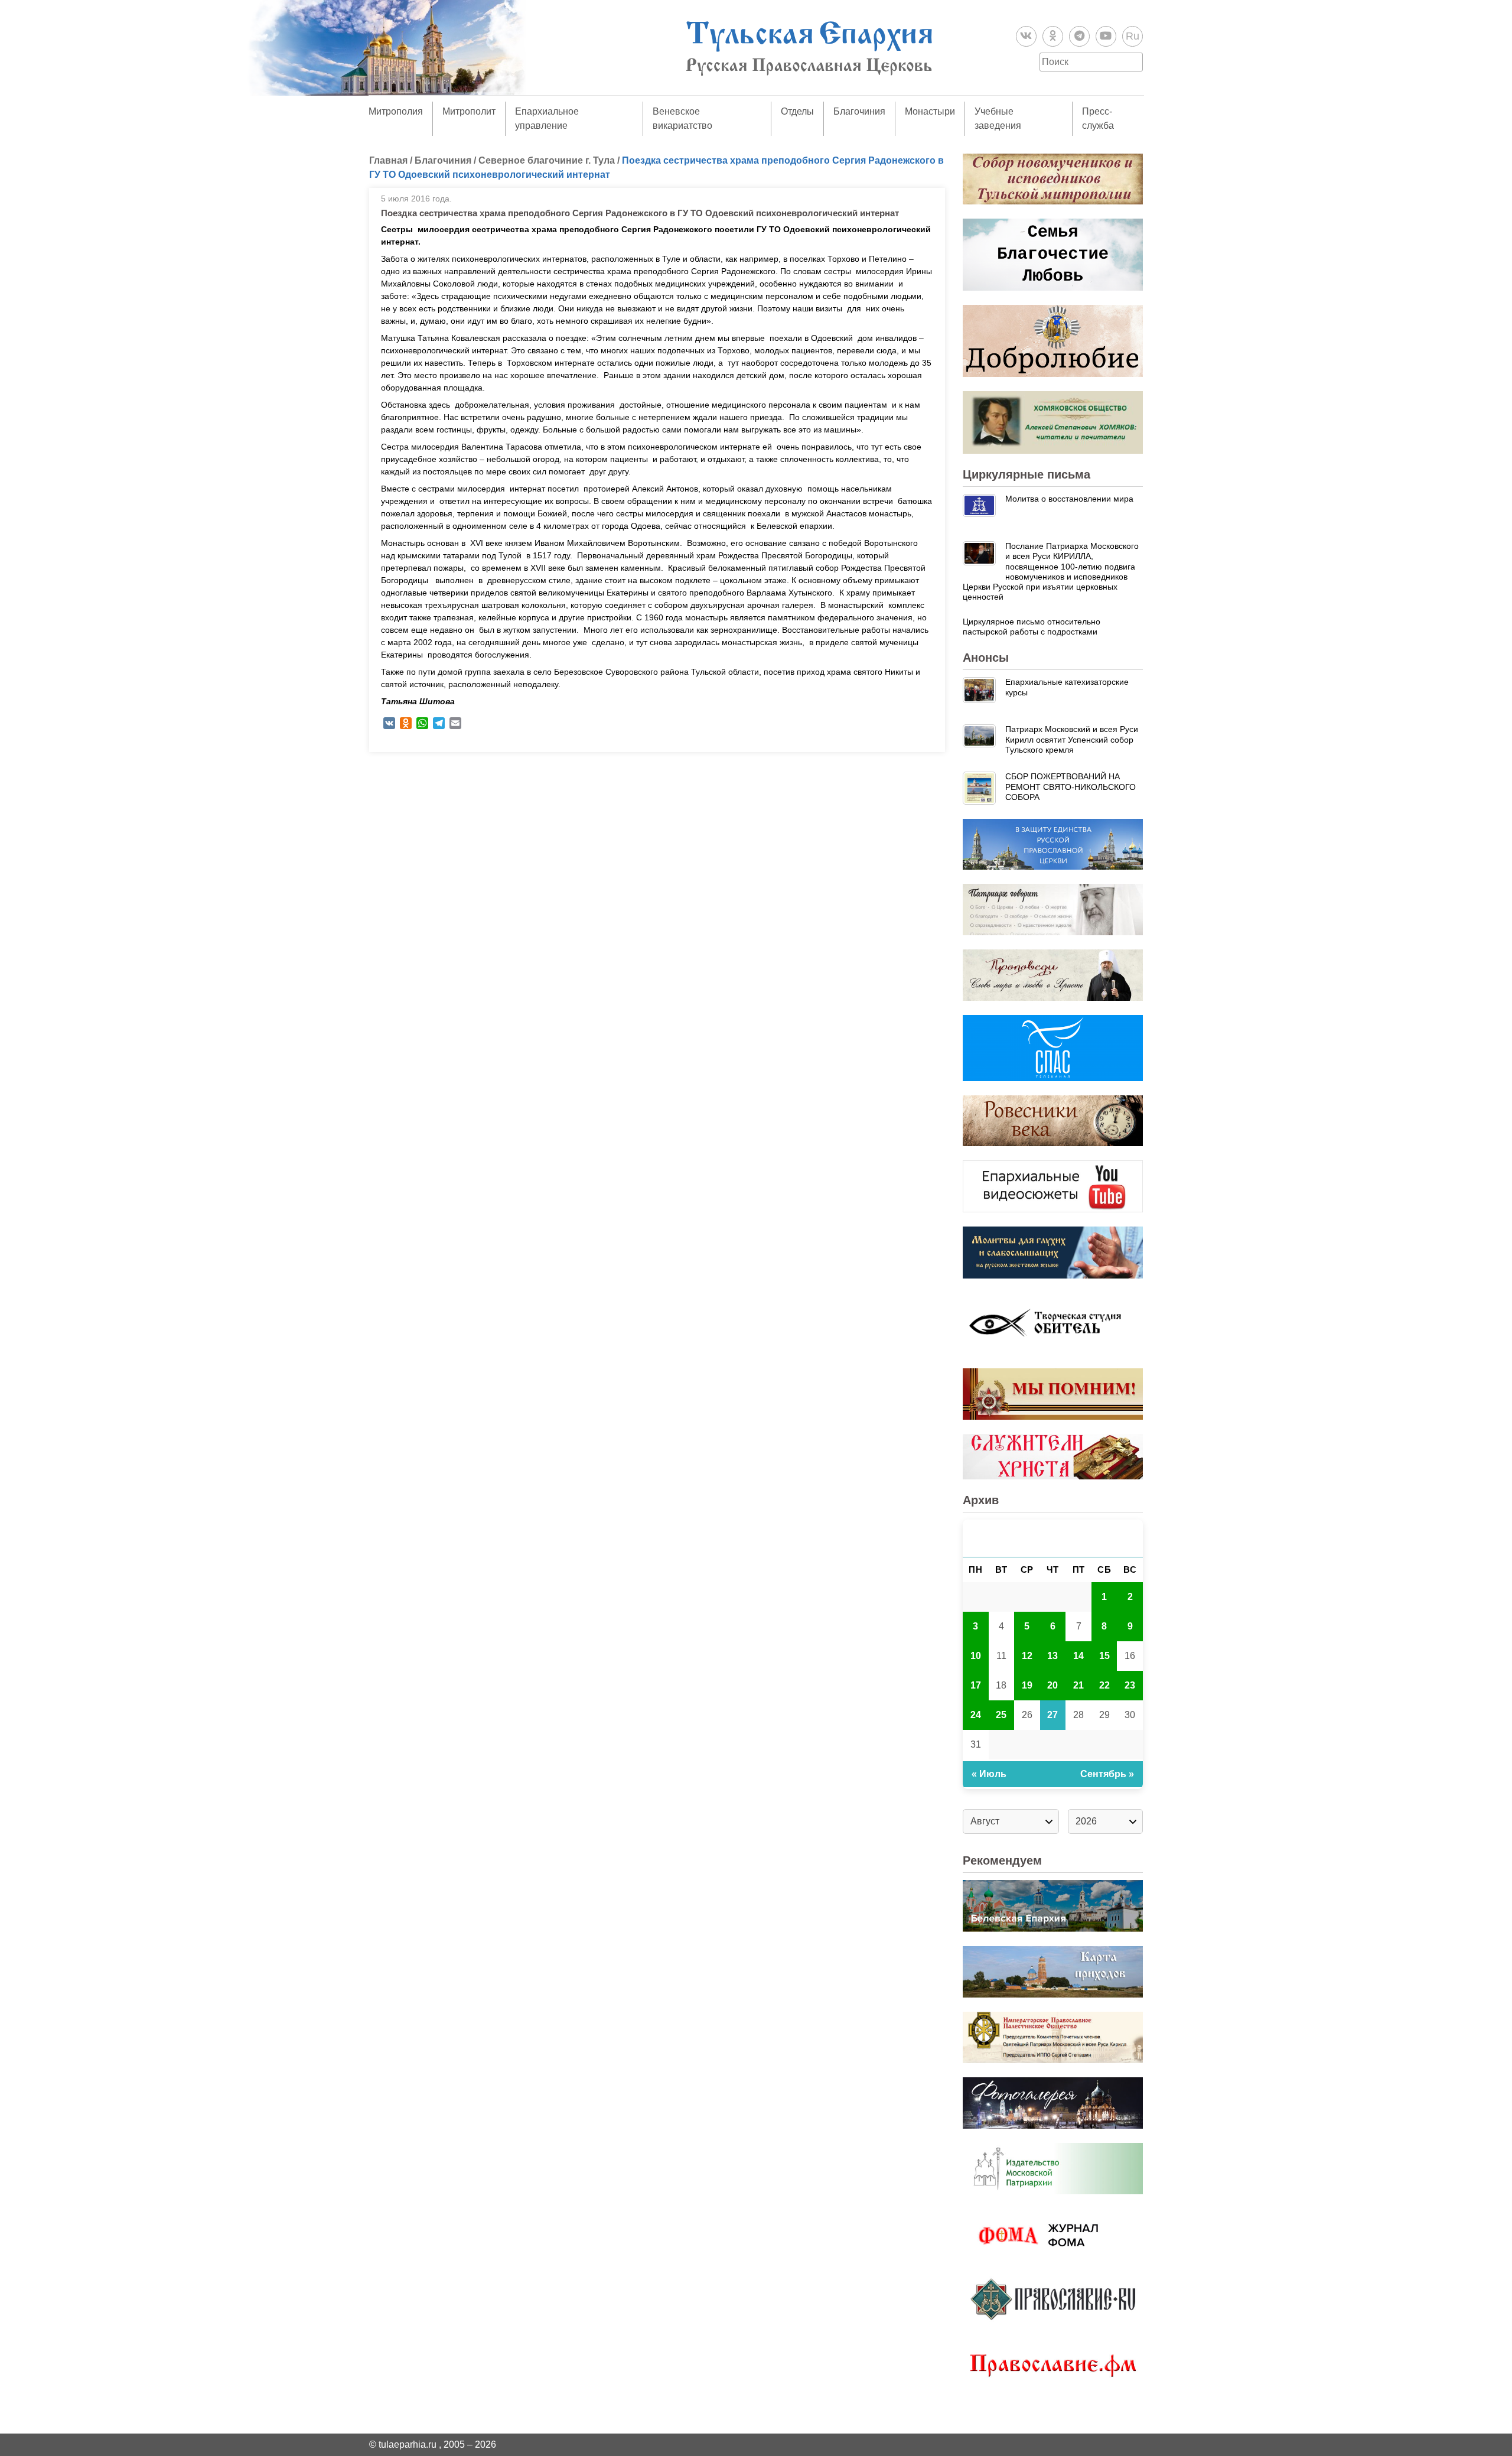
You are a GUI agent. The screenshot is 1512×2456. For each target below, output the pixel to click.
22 (1104, 1685)
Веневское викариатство (682, 118)
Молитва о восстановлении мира (1069, 499)
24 (976, 1715)
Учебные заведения (998, 118)
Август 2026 (1053, 1538)
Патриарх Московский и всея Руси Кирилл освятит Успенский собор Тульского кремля (1072, 739)
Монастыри (930, 111)
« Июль (989, 1774)
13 (1052, 1656)
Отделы (797, 111)
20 (1052, 1685)
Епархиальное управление (547, 118)
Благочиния (859, 111)
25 (1001, 1715)
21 (1078, 1685)
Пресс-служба (1098, 118)
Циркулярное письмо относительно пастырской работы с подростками (1032, 627)
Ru (1133, 36)
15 (1104, 1656)
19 (1027, 1685)
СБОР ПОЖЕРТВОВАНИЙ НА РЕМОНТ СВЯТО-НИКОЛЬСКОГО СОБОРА (1071, 787)
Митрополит (469, 111)
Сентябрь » (1107, 1774)
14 (1078, 1656)
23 (1130, 1685)
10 (976, 1656)
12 (1027, 1656)
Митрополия (396, 111)
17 (976, 1685)
